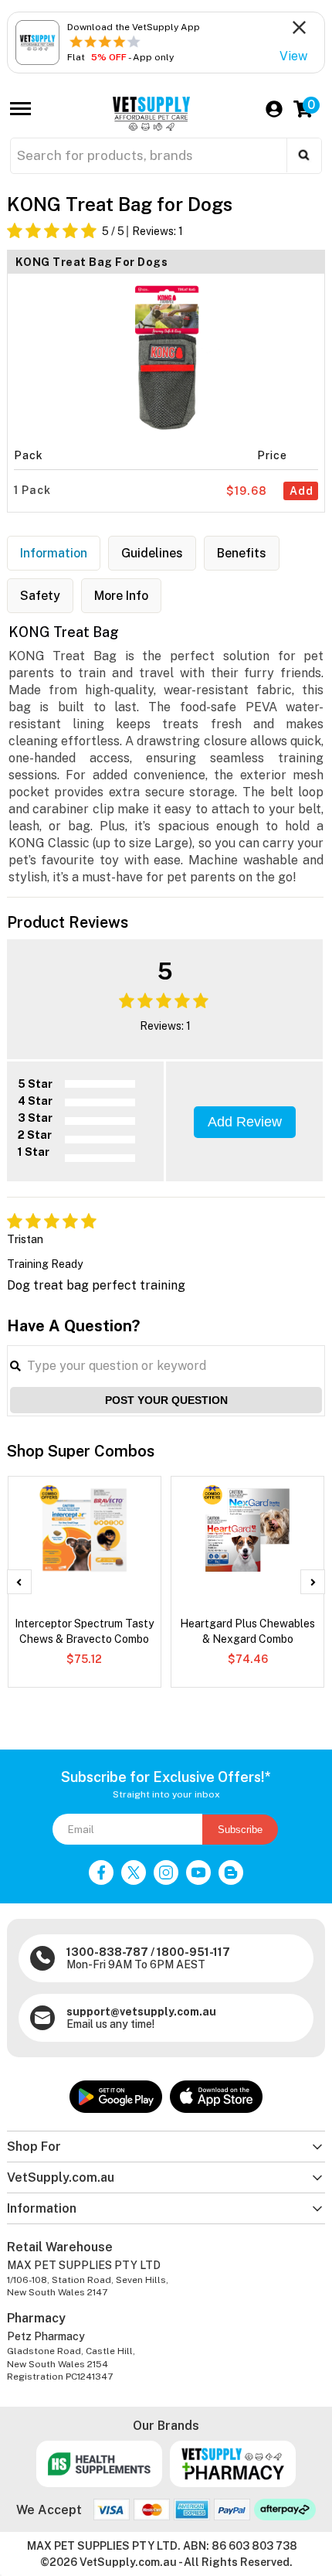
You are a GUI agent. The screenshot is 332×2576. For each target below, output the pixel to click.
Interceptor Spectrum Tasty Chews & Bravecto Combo (84, 1631)
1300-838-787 (107, 1952)
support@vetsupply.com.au (141, 2012)
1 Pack (32, 490)
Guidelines (152, 553)
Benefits (242, 553)
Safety (40, 596)
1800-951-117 (193, 1952)
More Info (121, 596)
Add (302, 491)
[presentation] (19, 1582)
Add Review (245, 1122)
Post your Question (166, 1400)
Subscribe (240, 1830)
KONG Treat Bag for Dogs (92, 262)
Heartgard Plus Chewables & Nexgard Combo (247, 1631)
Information (54, 553)
